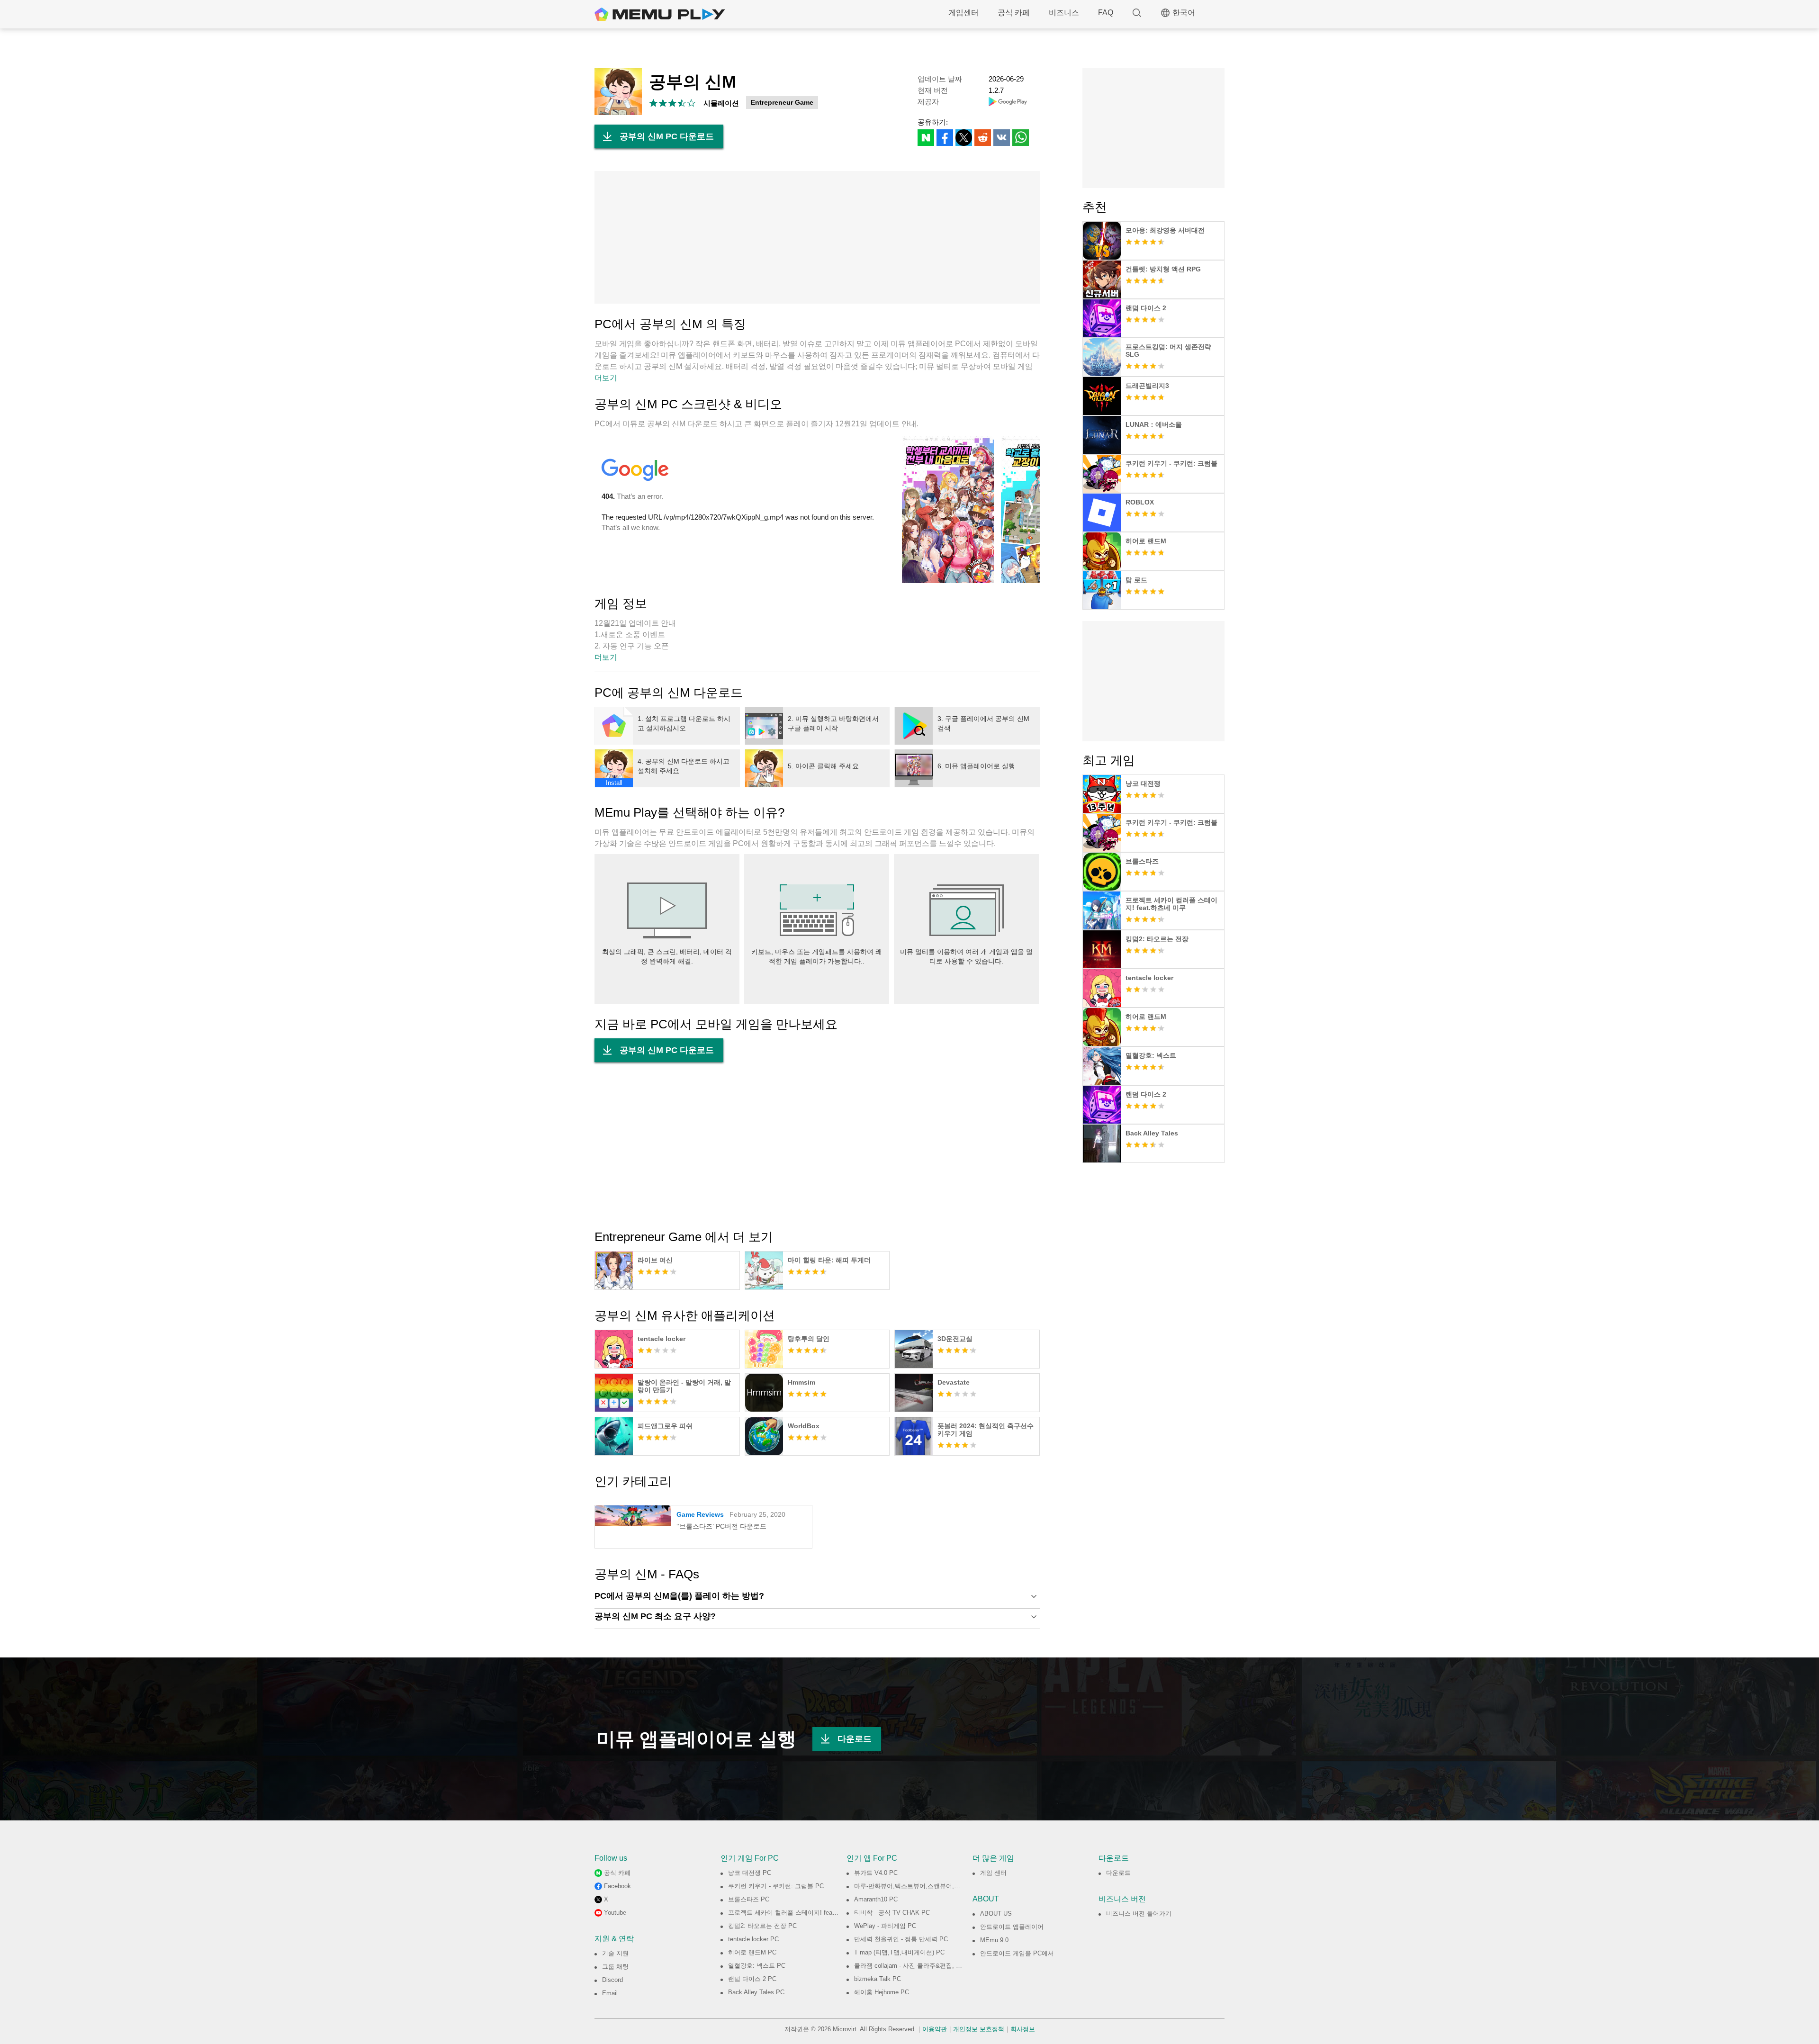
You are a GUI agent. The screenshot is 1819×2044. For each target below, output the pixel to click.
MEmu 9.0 (994, 1940)
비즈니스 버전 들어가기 (1139, 1913)
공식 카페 (1014, 13)
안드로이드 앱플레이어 (1012, 1927)
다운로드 (855, 1739)
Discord (612, 1980)
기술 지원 (615, 1953)
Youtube (615, 1913)
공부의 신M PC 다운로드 (667, 136)
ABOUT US (996, 1913)
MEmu (660, 14)
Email (610, 1993)
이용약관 (935, 2029)
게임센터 (964, 13)
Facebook (617, 1886)
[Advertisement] (817, 237)
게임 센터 (993, 1873)
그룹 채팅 (615, 1967)
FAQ (1106, 13)
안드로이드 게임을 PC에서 (1017, 1953)
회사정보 (1023, 2029)
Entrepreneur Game (782, 102)
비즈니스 (1064, 13)
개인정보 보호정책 (979, 2029)
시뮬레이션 (721, 103)
